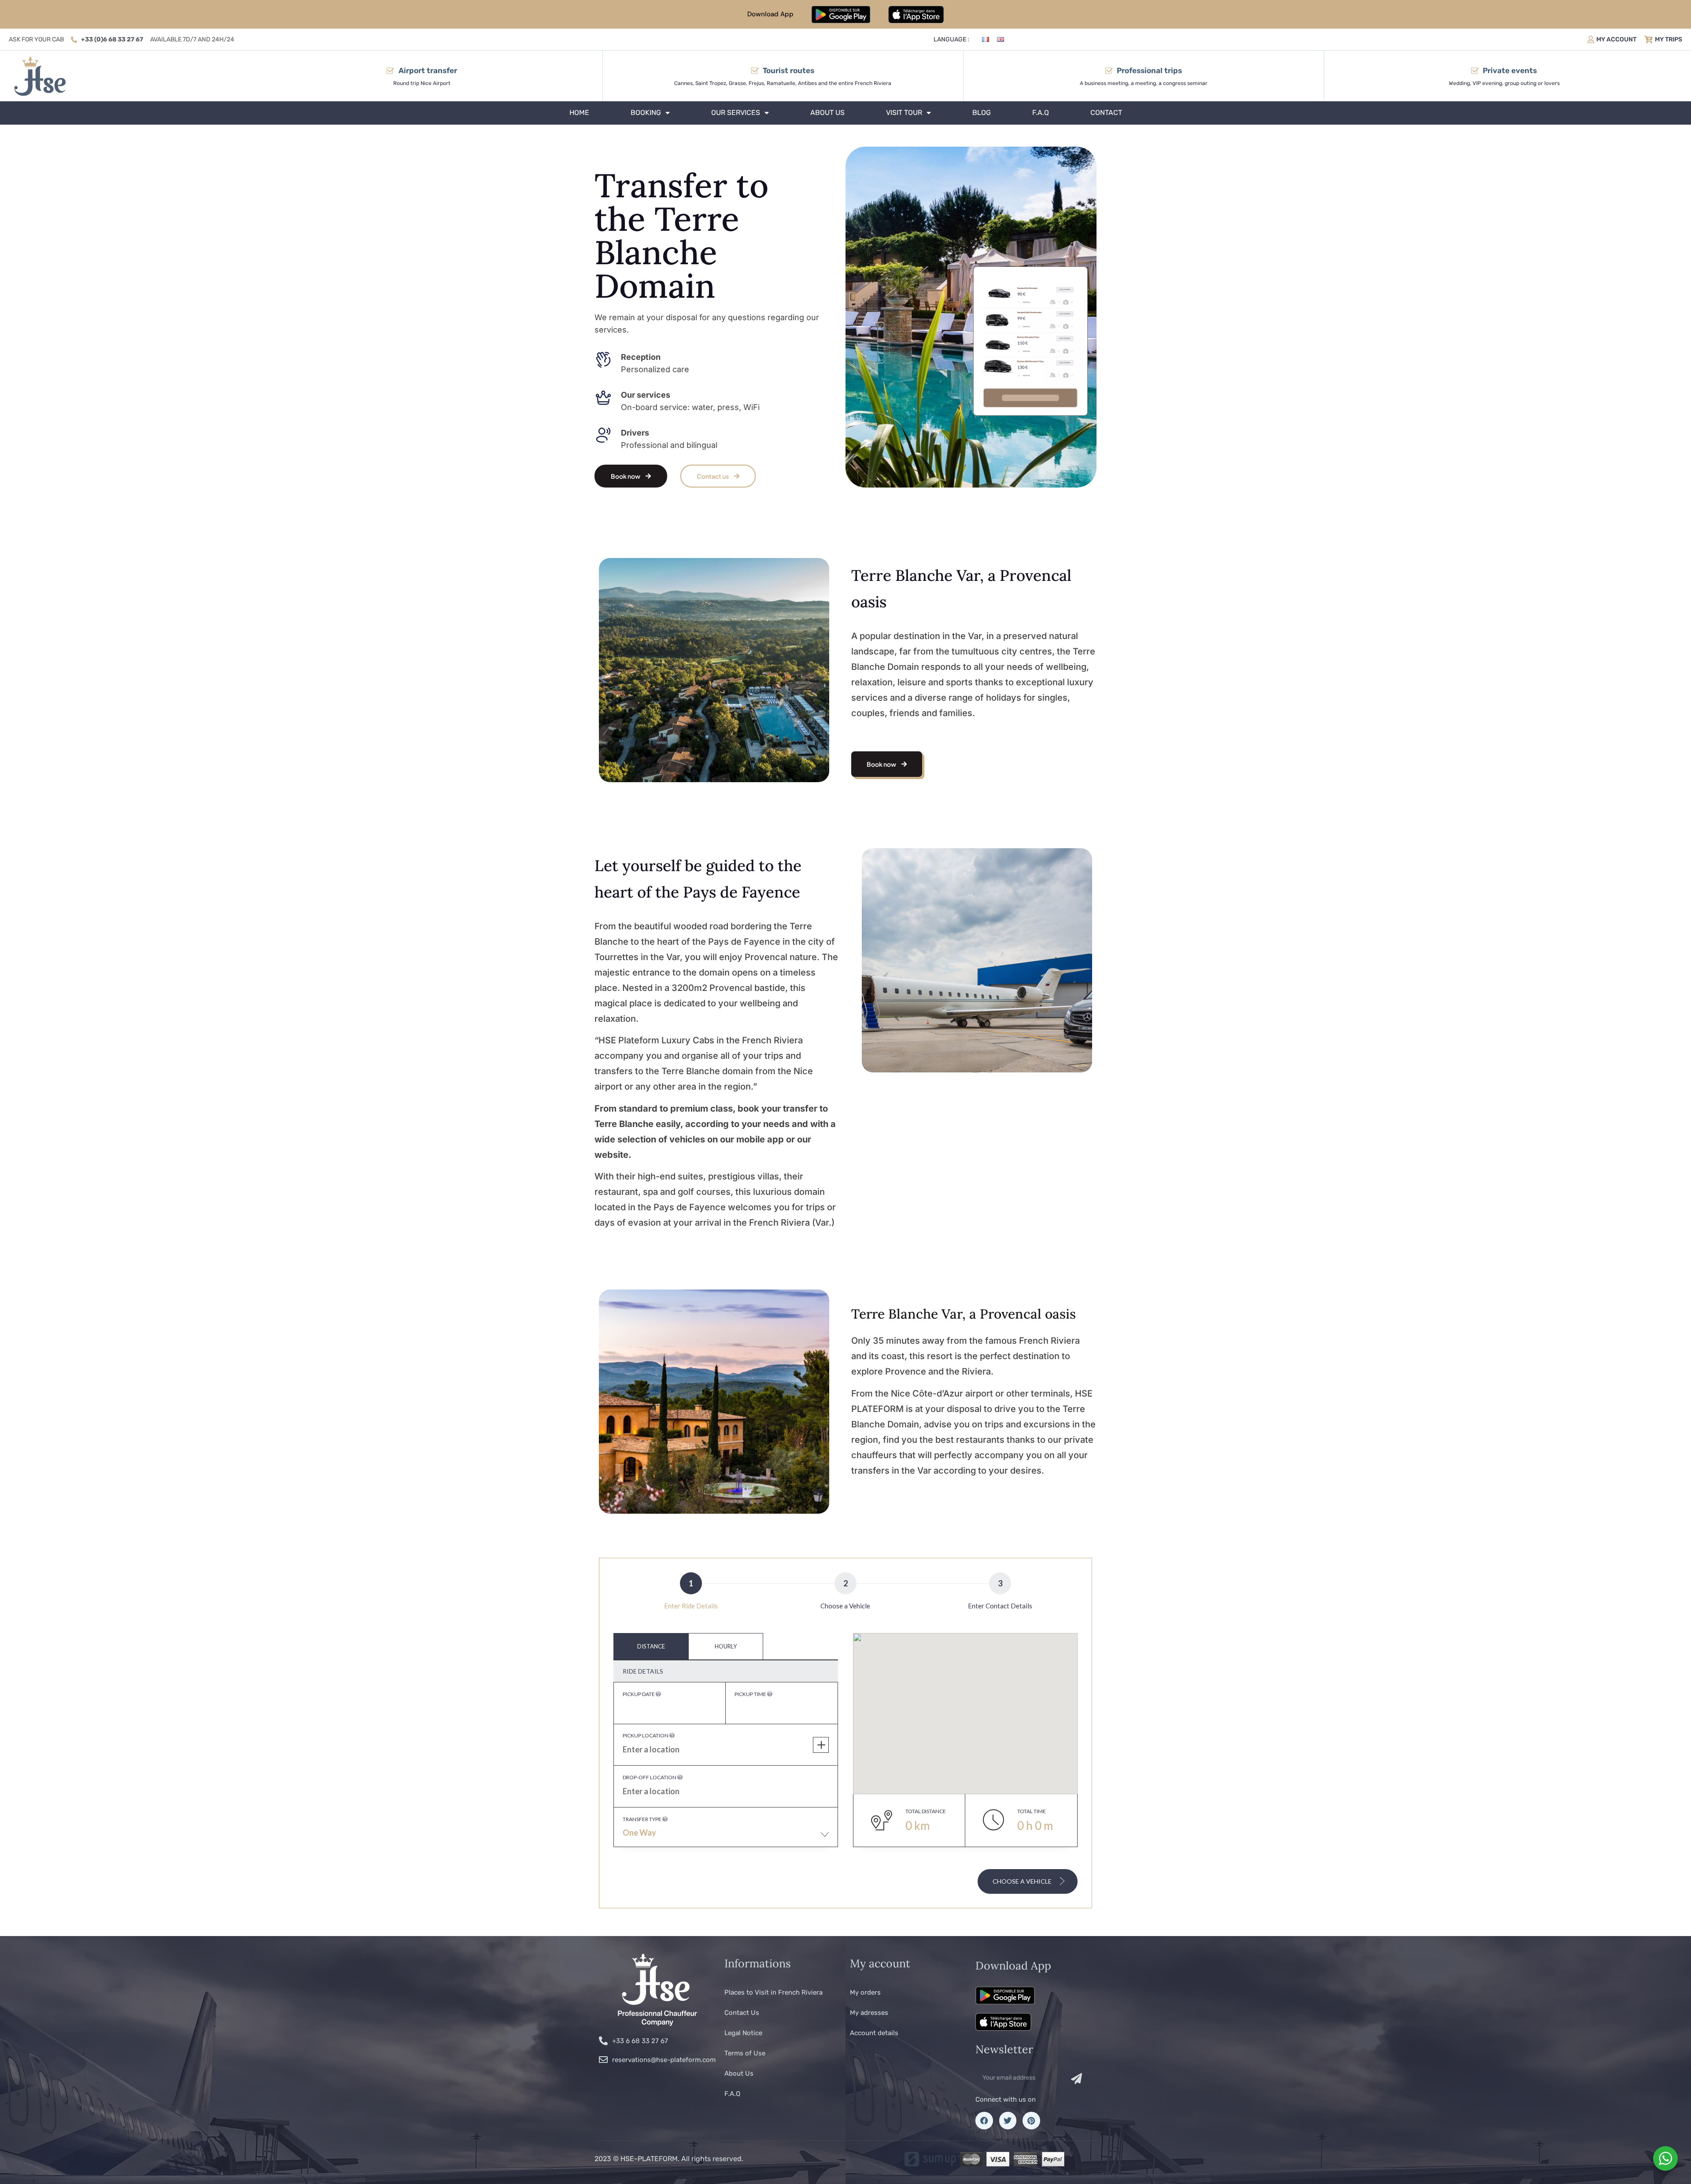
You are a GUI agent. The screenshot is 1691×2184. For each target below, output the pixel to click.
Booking (646, 113)
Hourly (726, 1646)
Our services (736, 113)
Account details (874, 2033)
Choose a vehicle (1023, 1881)
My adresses (869, 2013)
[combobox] (726, 1837)
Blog (982, 113)
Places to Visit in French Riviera (774, 1992)
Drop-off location (650, 1777)
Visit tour (904, 113)
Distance (651, 1646)
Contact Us (742, 2013)
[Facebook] (984, 2121)
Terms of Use (745, 2053)
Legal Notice (743, 2033)
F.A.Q (1041, 113)
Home (579, 113)
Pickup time (751, 1694)
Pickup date (639, 1694)
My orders (865, 1992)
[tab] (651, 1646)
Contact (1106, 113)
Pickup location (646, 1735)
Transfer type (642, 1819)
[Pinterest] (1031, 2121)
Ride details (643, 1671)
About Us (827, 113)
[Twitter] (1008, 2121)
